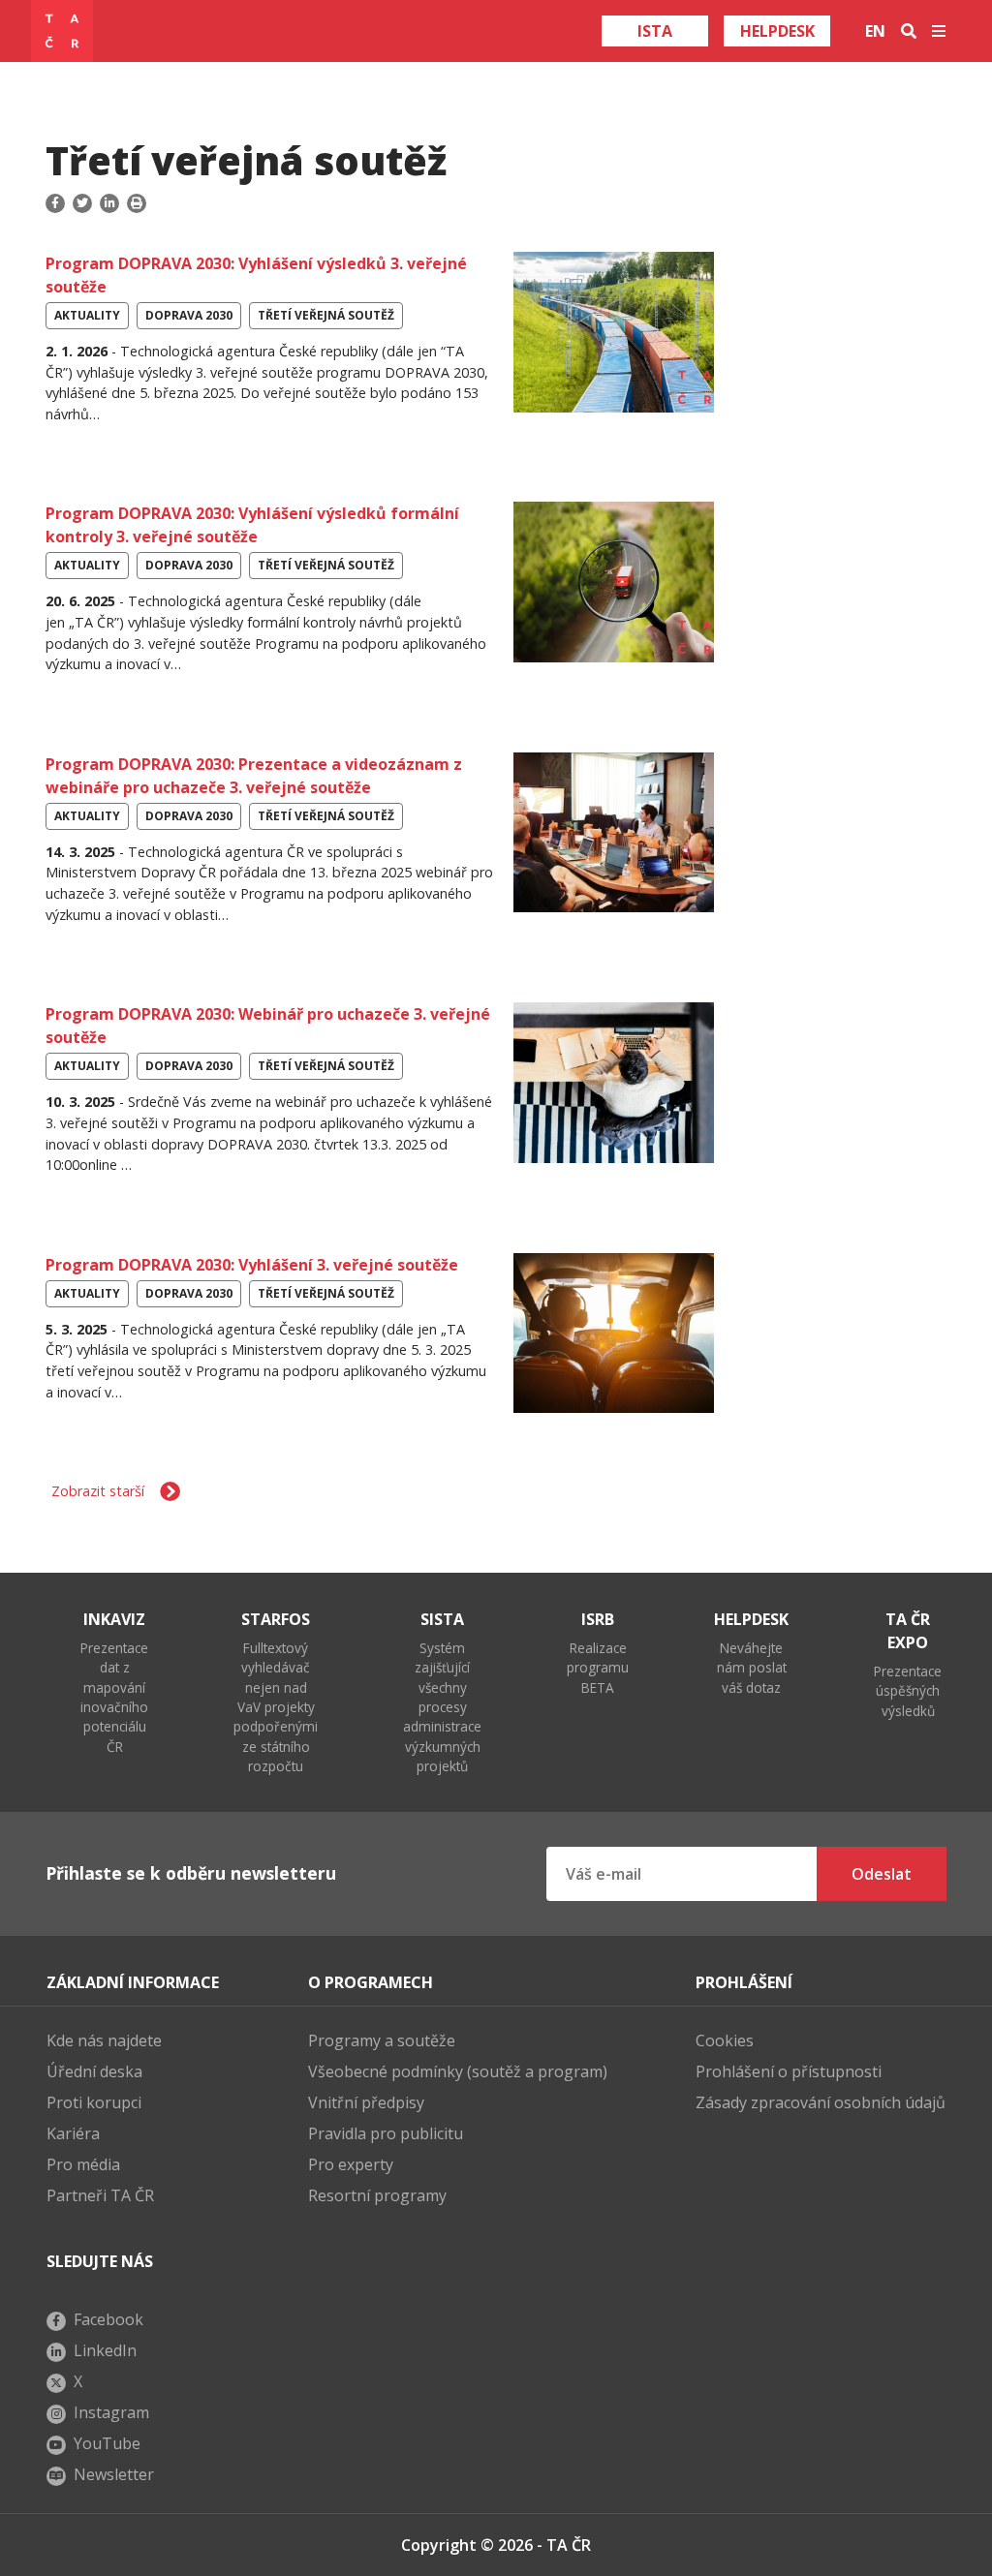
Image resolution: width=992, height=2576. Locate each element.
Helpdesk (777, 31)
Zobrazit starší (98, 1491)
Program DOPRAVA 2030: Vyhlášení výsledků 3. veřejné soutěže (256, 275)
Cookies (725, 2040)
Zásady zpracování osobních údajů (821, 2102)
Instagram (111, 2412)
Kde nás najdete (104, 2040)
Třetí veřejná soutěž (326, 315)
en (875, 31)
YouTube (107, 2443)
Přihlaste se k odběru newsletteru (191, 1873)
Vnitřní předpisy (366, 2102)
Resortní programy (377, 2195)
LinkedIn (105, 2350)
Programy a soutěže (382, 2040)
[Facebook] (57, 203)
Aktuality (87, 315)
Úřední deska (94, 2071)
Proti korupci (94, 2102)
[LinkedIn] (109, 203)
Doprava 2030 (189, 315)
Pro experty (351, 2164)
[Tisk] (137, 203)
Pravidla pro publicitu (386, 2133)
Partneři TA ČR (100, 2195)
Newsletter (114, 2474)
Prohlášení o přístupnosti (789, 2071)
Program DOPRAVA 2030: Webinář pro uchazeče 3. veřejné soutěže (268, 1026)
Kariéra (73, 2133)
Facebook (108, 2319)
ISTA (655, 31)
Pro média (83, 2164)
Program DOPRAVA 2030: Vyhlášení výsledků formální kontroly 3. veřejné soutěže (252, 525)
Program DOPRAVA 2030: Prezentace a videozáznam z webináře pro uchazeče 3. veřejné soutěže (254, 776)
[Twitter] (82, 203)
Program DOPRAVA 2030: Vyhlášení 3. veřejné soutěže (252, 1265)
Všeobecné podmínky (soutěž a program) (458, 2071)
